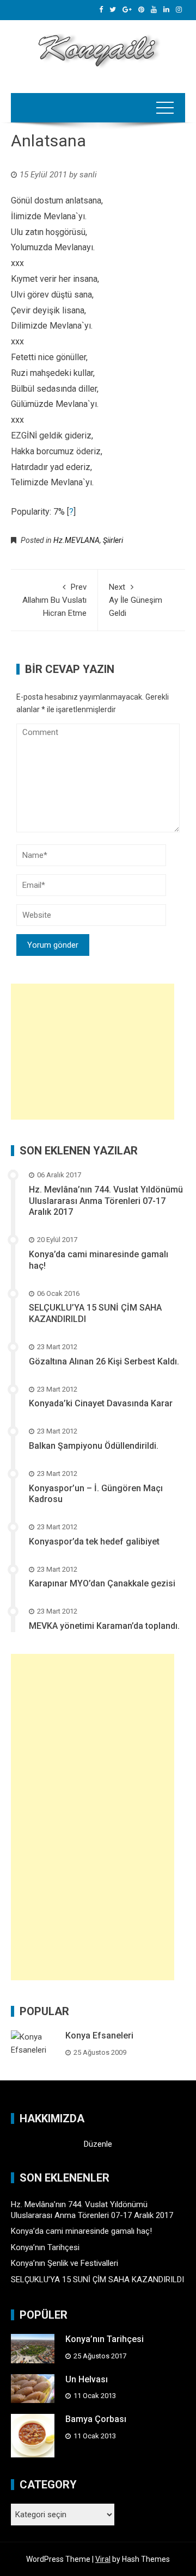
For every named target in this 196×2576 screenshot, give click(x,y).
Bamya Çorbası (96, 2419)
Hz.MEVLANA (76, 540)
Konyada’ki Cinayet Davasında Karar (101, 1403)
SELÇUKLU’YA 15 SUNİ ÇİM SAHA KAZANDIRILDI (97, 2280)
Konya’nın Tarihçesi (45, 2247)
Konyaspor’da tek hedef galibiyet (94, 1542)
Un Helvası (87, 2379)
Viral (103, 2559)
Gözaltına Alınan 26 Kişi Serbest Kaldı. (104, 1361)
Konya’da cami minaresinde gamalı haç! (81, 2231)
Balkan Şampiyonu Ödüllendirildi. (94, 1446)
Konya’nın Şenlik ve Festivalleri (65, 2263)
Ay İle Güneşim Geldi (136, 600)
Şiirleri (113, 540)
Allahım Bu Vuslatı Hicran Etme (54, 600)
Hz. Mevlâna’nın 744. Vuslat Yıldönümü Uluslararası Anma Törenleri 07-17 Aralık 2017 (106, 1201)
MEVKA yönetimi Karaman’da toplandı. (104, 1626)
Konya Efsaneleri (99, 2036)
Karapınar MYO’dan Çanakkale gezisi (102, 1583)
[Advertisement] (93, 1052)
